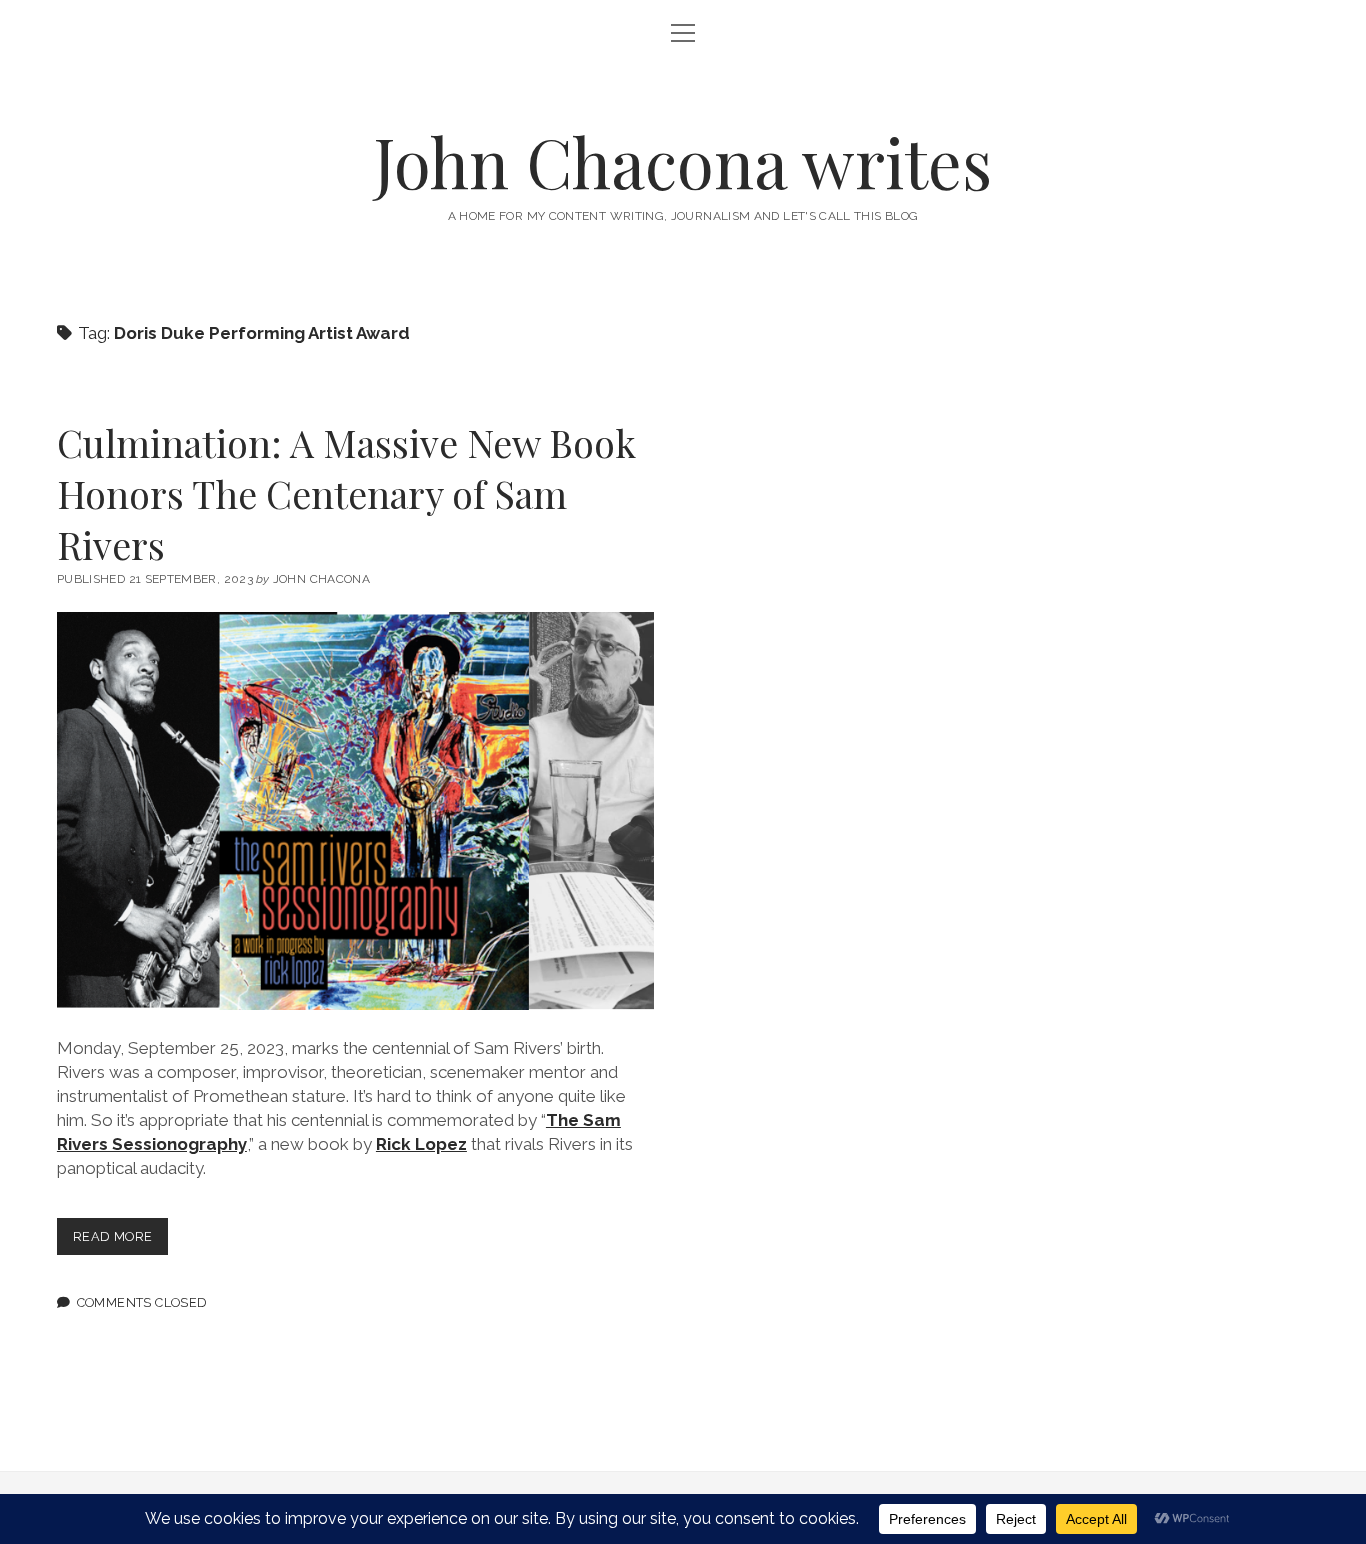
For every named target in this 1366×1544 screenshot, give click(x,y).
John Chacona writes (683, 161)
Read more (120, 1241)
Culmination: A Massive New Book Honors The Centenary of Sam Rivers (346, 493)
